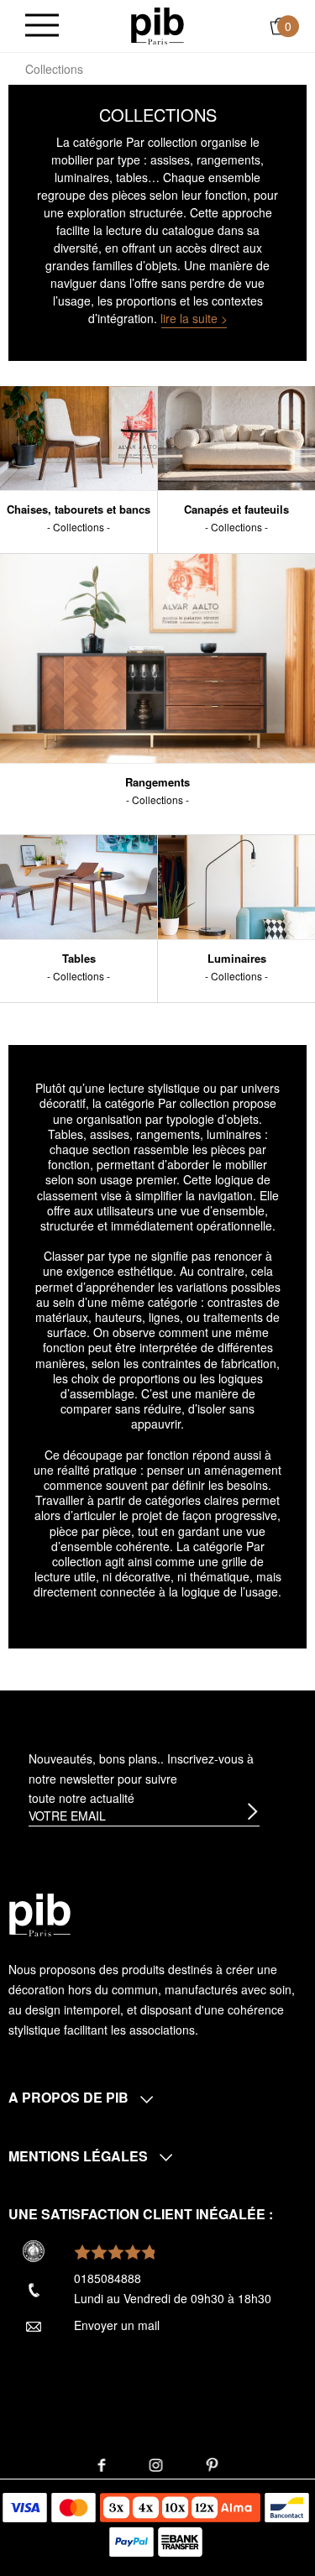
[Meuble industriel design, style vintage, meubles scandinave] (157, 24)
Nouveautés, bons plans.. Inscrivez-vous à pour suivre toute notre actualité (141, 1779)
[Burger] (42, 26)
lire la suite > (194, 318)
